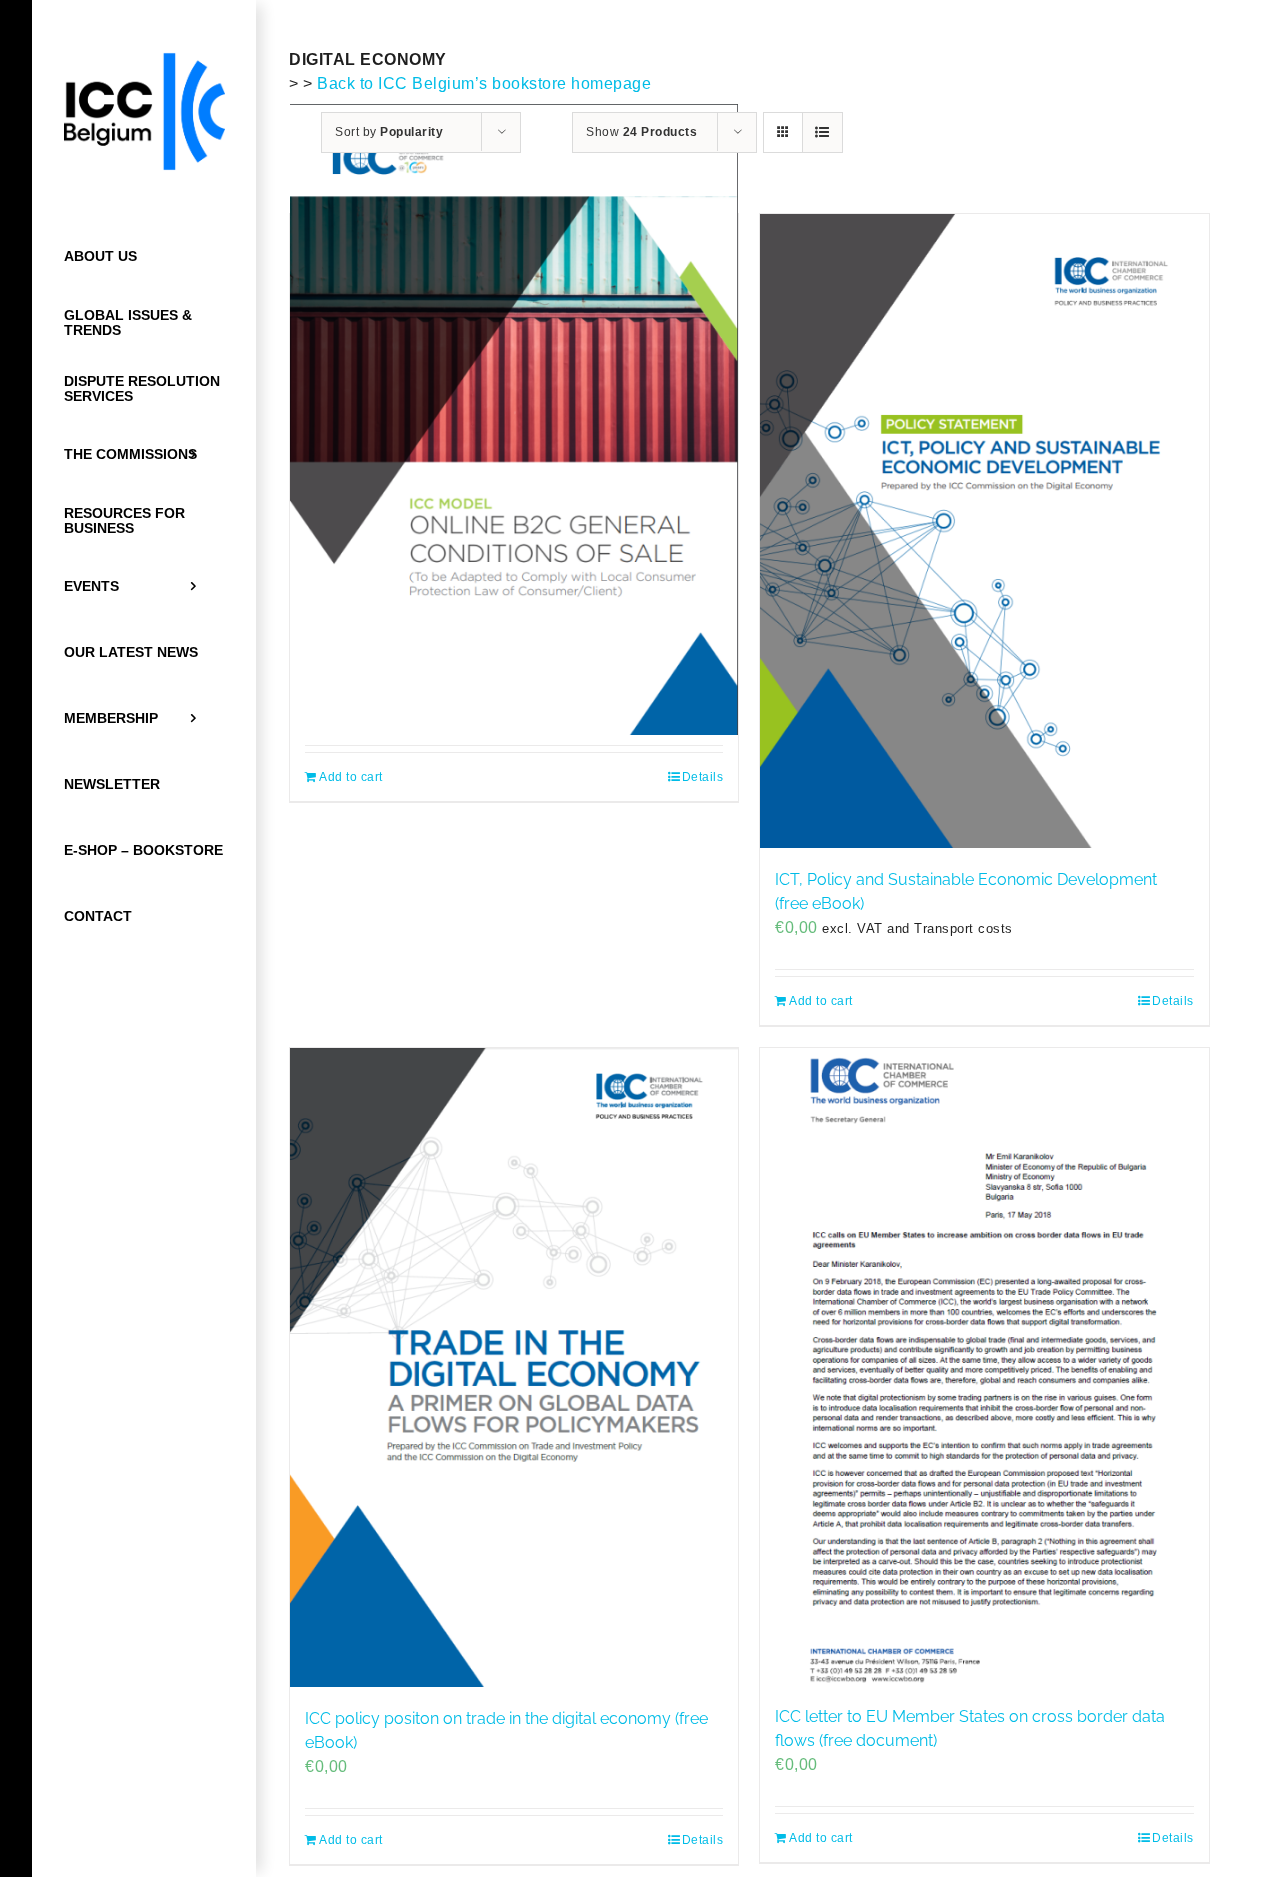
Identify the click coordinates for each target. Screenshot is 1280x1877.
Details (703, 777)
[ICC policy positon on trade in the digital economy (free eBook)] (514, 1367)
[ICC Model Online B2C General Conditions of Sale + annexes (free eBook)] (514, 419)
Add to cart (351, 777)
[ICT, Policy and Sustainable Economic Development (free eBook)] (984, 531)
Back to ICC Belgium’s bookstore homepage (484, 83)
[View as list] (822, 132)
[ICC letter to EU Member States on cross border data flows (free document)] (984, 1366)
